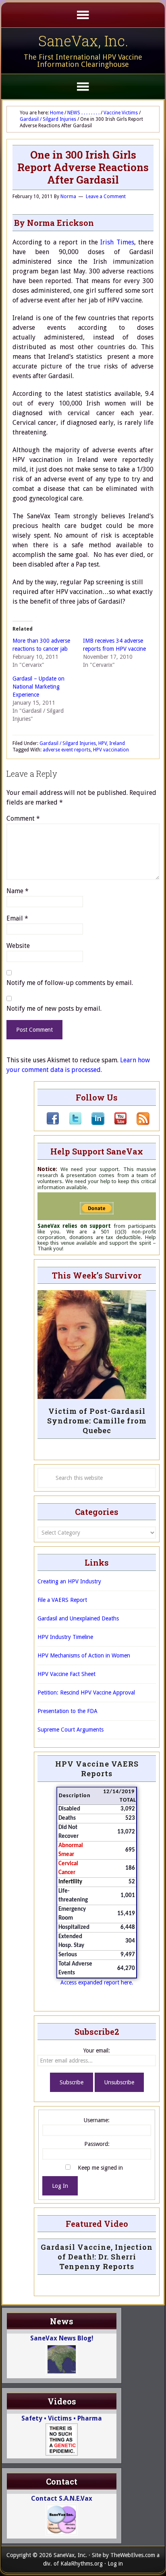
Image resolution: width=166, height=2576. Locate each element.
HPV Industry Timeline (65, 1637)
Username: (97, 2120)
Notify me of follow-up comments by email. (70, 983)
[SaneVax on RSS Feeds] (138, 1123)
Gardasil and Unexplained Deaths (78, 1618)
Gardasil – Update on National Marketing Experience (38, 687)
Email (17, 918)
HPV (103, 743)
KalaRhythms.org (82, 2564)
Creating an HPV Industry (69, 1581)
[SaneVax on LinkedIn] (93, 1123)
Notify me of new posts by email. (54, 1009)
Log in (115, 2564)
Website (18, 946)
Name (18, 891)
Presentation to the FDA (67, 1711)
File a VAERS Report (62, 1600)
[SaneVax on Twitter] (71, 1123)
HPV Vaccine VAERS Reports (97, 1769)
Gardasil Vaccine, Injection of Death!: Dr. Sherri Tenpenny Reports (97, 2257)
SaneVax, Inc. (83, 41)
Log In (60, 2186)
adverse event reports (67, 750)
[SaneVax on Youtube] (116, 1123)
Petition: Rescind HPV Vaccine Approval (86, 1693)
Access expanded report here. (97, 1982)
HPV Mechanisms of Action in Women (84, 1655)
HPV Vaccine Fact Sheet (66, 1674)
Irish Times (117, 242)
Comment (23, 818)
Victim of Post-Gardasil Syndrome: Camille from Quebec (97, 1421)
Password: (97, 2144)
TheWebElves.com (133, 2555)
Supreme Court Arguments (71, 1730)
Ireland (117, 743)
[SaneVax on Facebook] (53, 1123)
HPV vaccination (111, 750)
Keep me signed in (100, 2168)
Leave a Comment (106, 197)
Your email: (97, 2050)
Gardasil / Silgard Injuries (68, 743)
